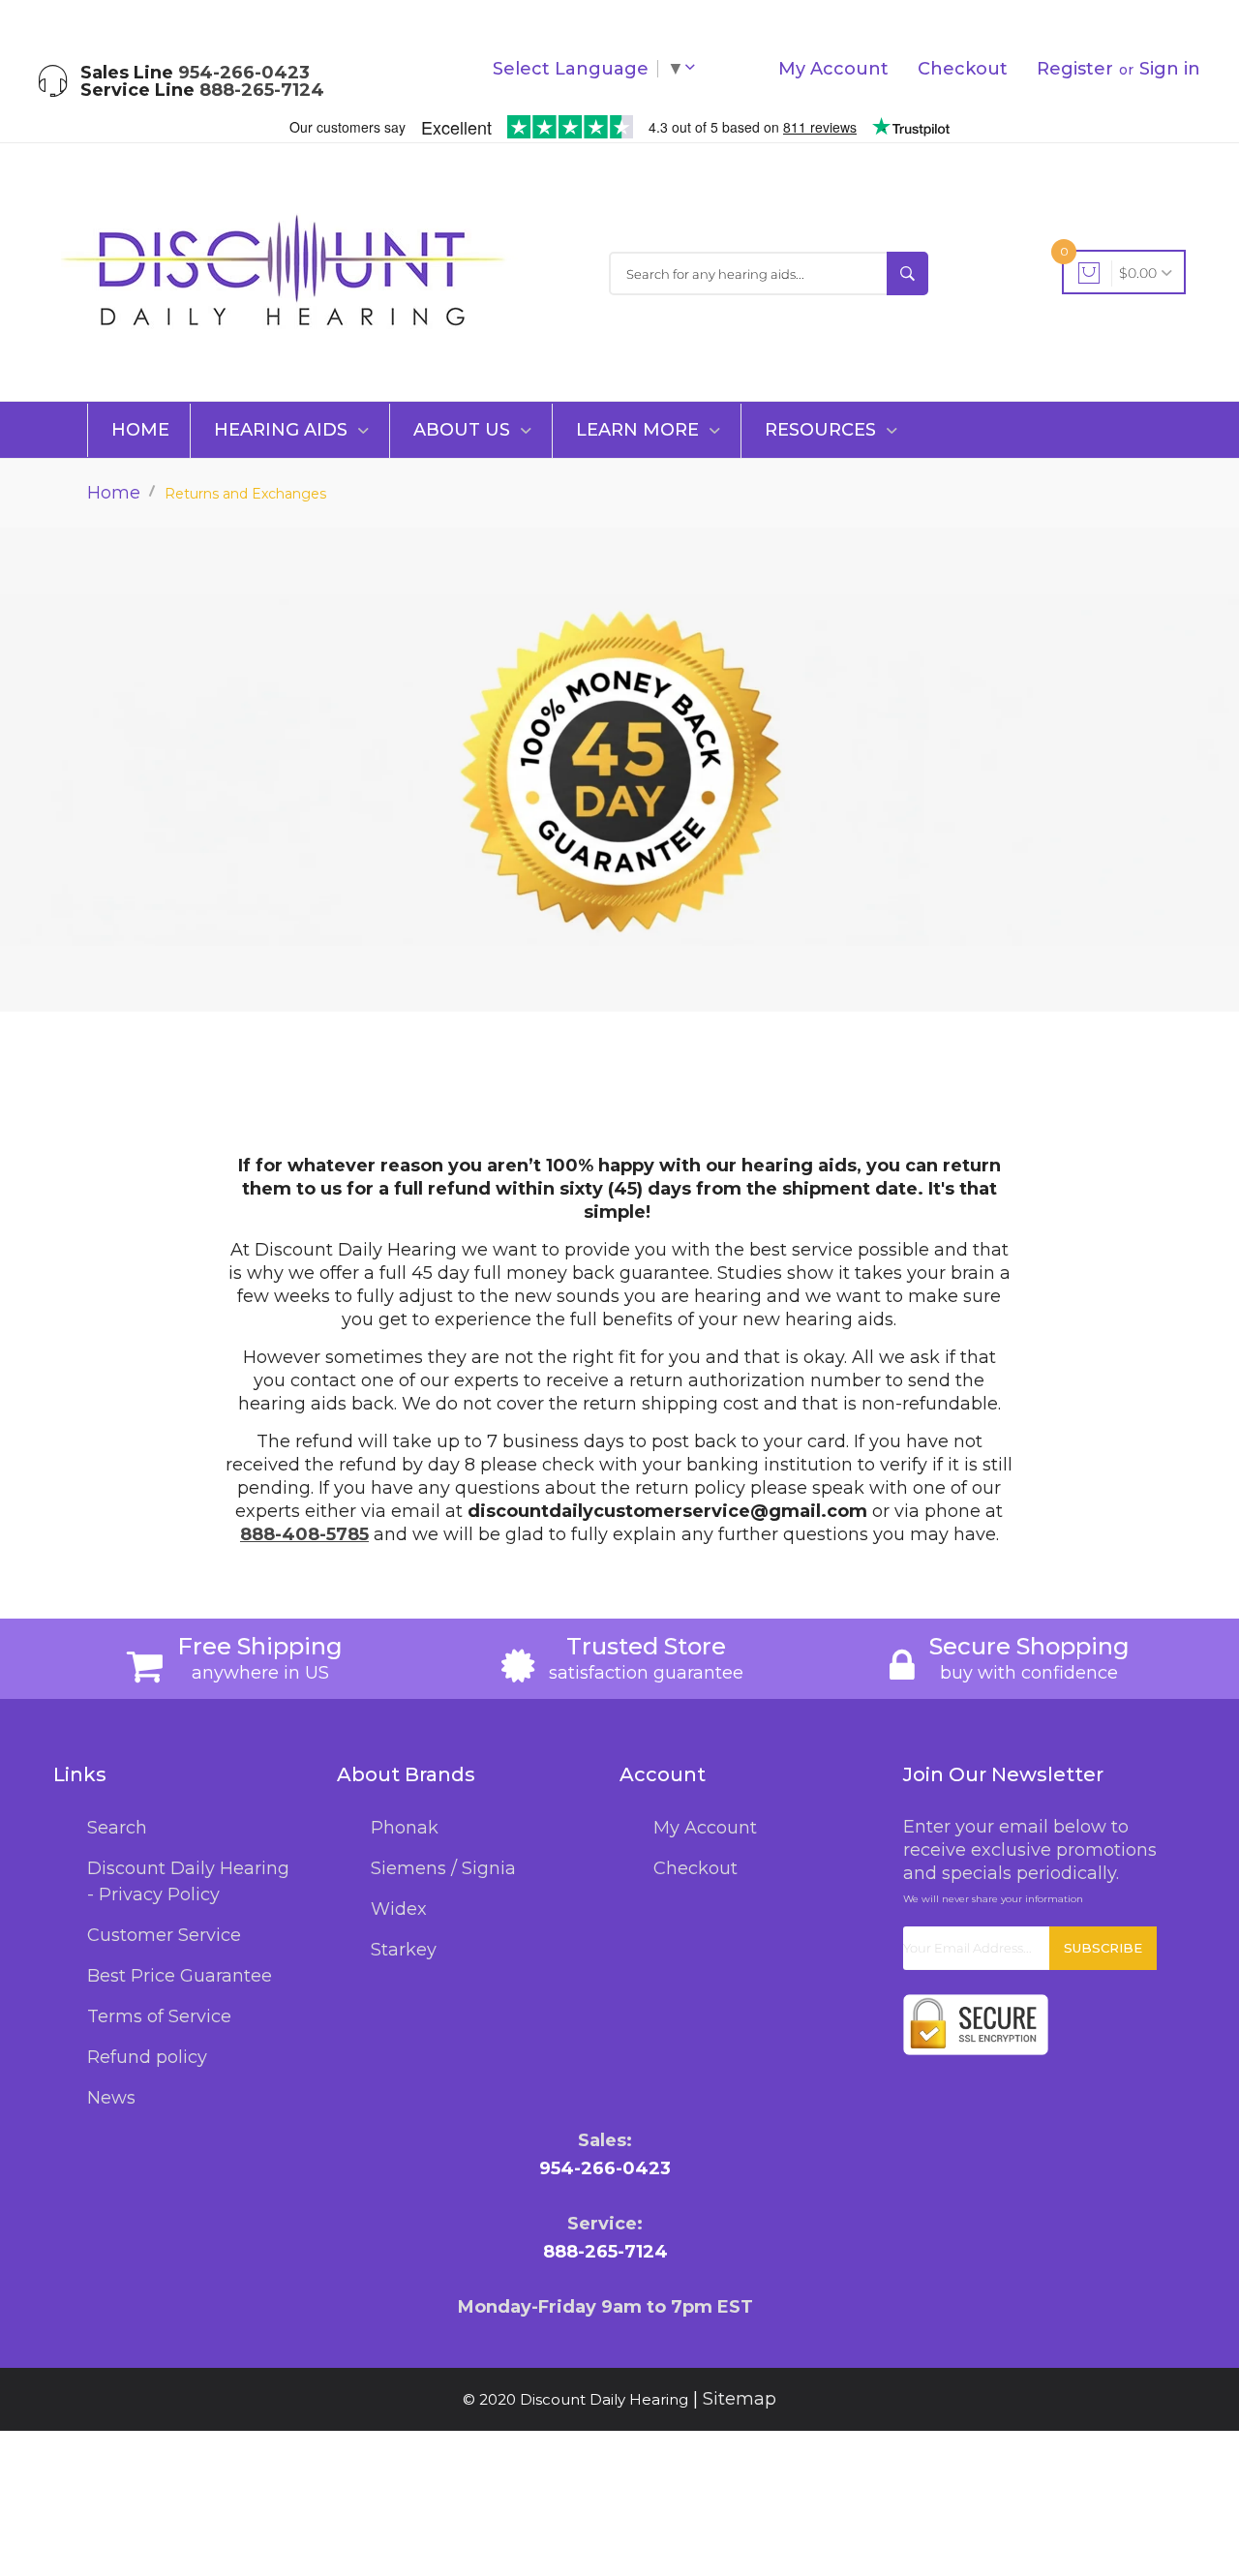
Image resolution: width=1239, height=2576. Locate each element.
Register (1075, 69)
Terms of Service (159, 2016)
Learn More (640, 430)
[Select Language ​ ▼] (694, 69)
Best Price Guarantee (180, 1976)
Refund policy (147, 2057)
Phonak (405, 1828)
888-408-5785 (304, 1534)
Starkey (404, 1950)
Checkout (963, 69)
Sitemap (740, 2399)
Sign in (1170, 69)
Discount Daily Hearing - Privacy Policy (188, 1881)
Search (117, 1828)
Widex (399, 1909)
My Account (833, 69)
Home (140, 430)
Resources (823, 430)
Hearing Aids (283, 430)
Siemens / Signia (443, 1868)
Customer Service (164, 1935)
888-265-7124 (262, 90)
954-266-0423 (244, 73)
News (111, 2098)
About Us (464, 430)
